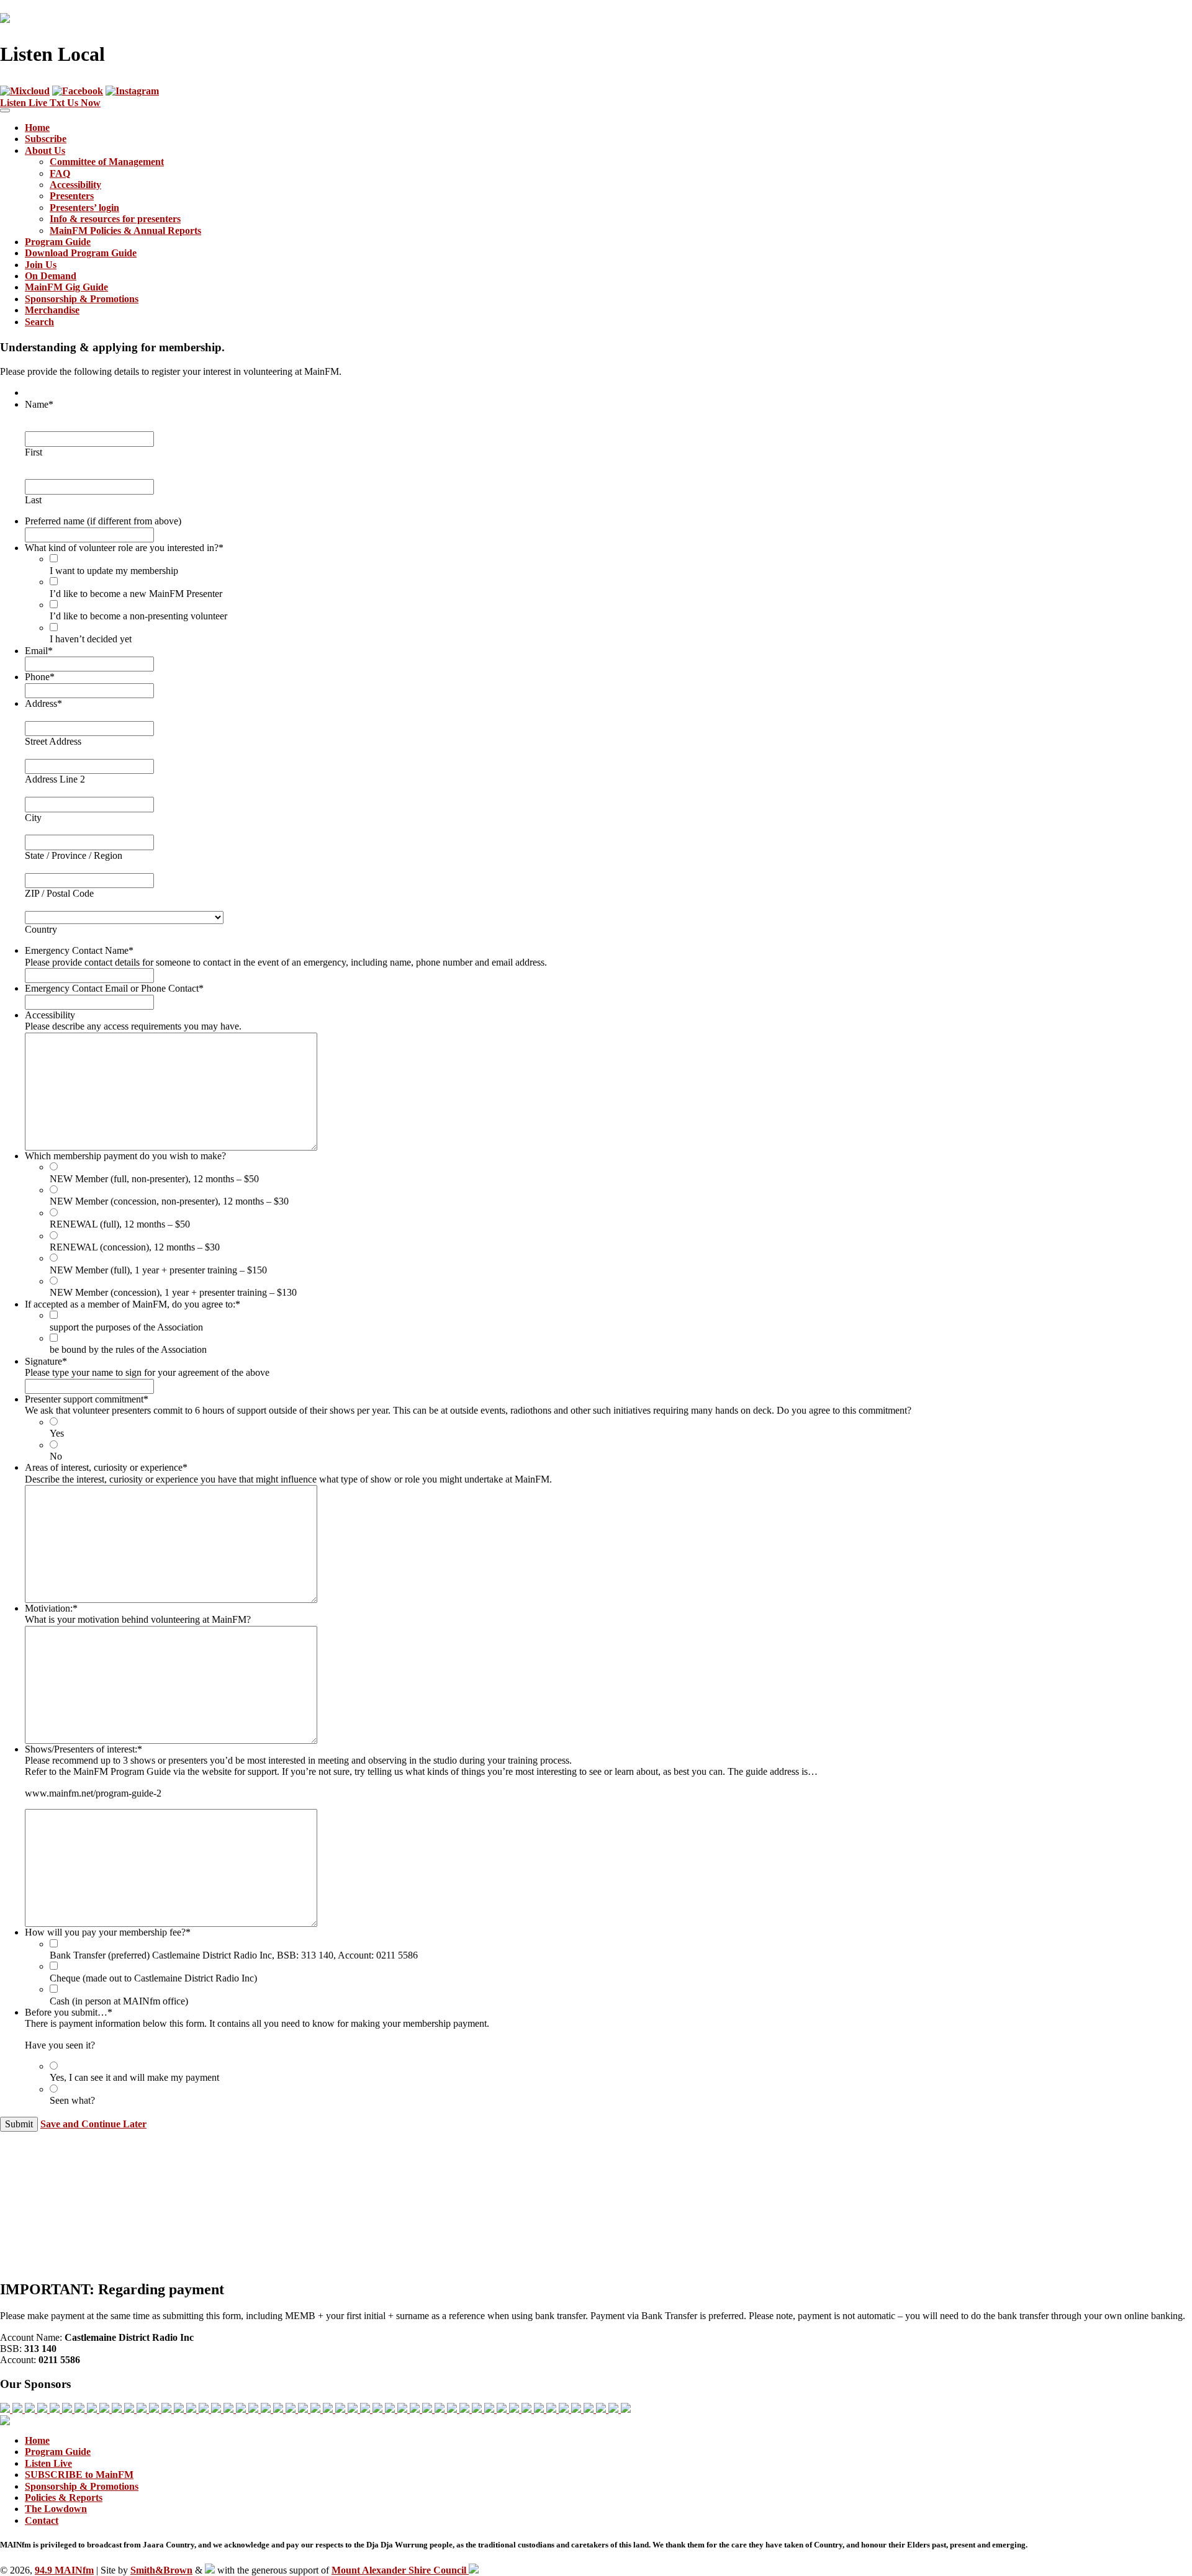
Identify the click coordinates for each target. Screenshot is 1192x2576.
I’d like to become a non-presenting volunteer (138, 616)
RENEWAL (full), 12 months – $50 (120, 1224)
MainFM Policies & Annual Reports (125, 231)
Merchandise (52, 310)
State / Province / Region (74, 855)
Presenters (72, 196)
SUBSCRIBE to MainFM (79, 2475)
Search (39, 322)
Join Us (41, 265)
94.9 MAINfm (64, 2570)
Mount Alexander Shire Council (400, 2570)
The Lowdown (56, 2509)
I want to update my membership (114, 571)
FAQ (60, 173)
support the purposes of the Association (126, 1327)
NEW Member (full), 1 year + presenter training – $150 (158, 1270)
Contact (42, 2520)
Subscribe (46, 139)
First (34, 452)
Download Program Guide (81, 253)
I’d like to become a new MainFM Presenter (136, 594)
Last (33, 500)
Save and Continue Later (93, 2124)
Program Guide (58, 242)
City (33, 818)
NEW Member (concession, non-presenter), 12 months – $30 (169, 1201)
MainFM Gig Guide (66, 287)
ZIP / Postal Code (59, 893)
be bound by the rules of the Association (128, 1349)
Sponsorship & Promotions (82, 299)
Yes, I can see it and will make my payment (134, 2077)
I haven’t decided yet (91, 639)
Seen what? (72, 2100)
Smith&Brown (161, 2570)
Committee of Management (107, 162)
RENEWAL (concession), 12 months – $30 (135, 1247)
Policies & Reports (64, 2497)
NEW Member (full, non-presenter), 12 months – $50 (154, 1179)
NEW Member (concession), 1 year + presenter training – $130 (173, 1292)
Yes (57, 1433)
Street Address (53, 741)
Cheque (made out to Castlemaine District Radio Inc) (153, 1978)
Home (37, 128)
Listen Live (48, 2463)
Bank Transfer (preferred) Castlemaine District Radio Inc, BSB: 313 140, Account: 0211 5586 (234, 1955)
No (56, 1456)
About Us (45, 150)
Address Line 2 (55, 779)
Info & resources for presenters (115, 219)
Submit (19, 2124)
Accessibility (75, 185)
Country (41, 929)
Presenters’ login (84, 208)
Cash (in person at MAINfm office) (119, 2001)
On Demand (51, 276)
